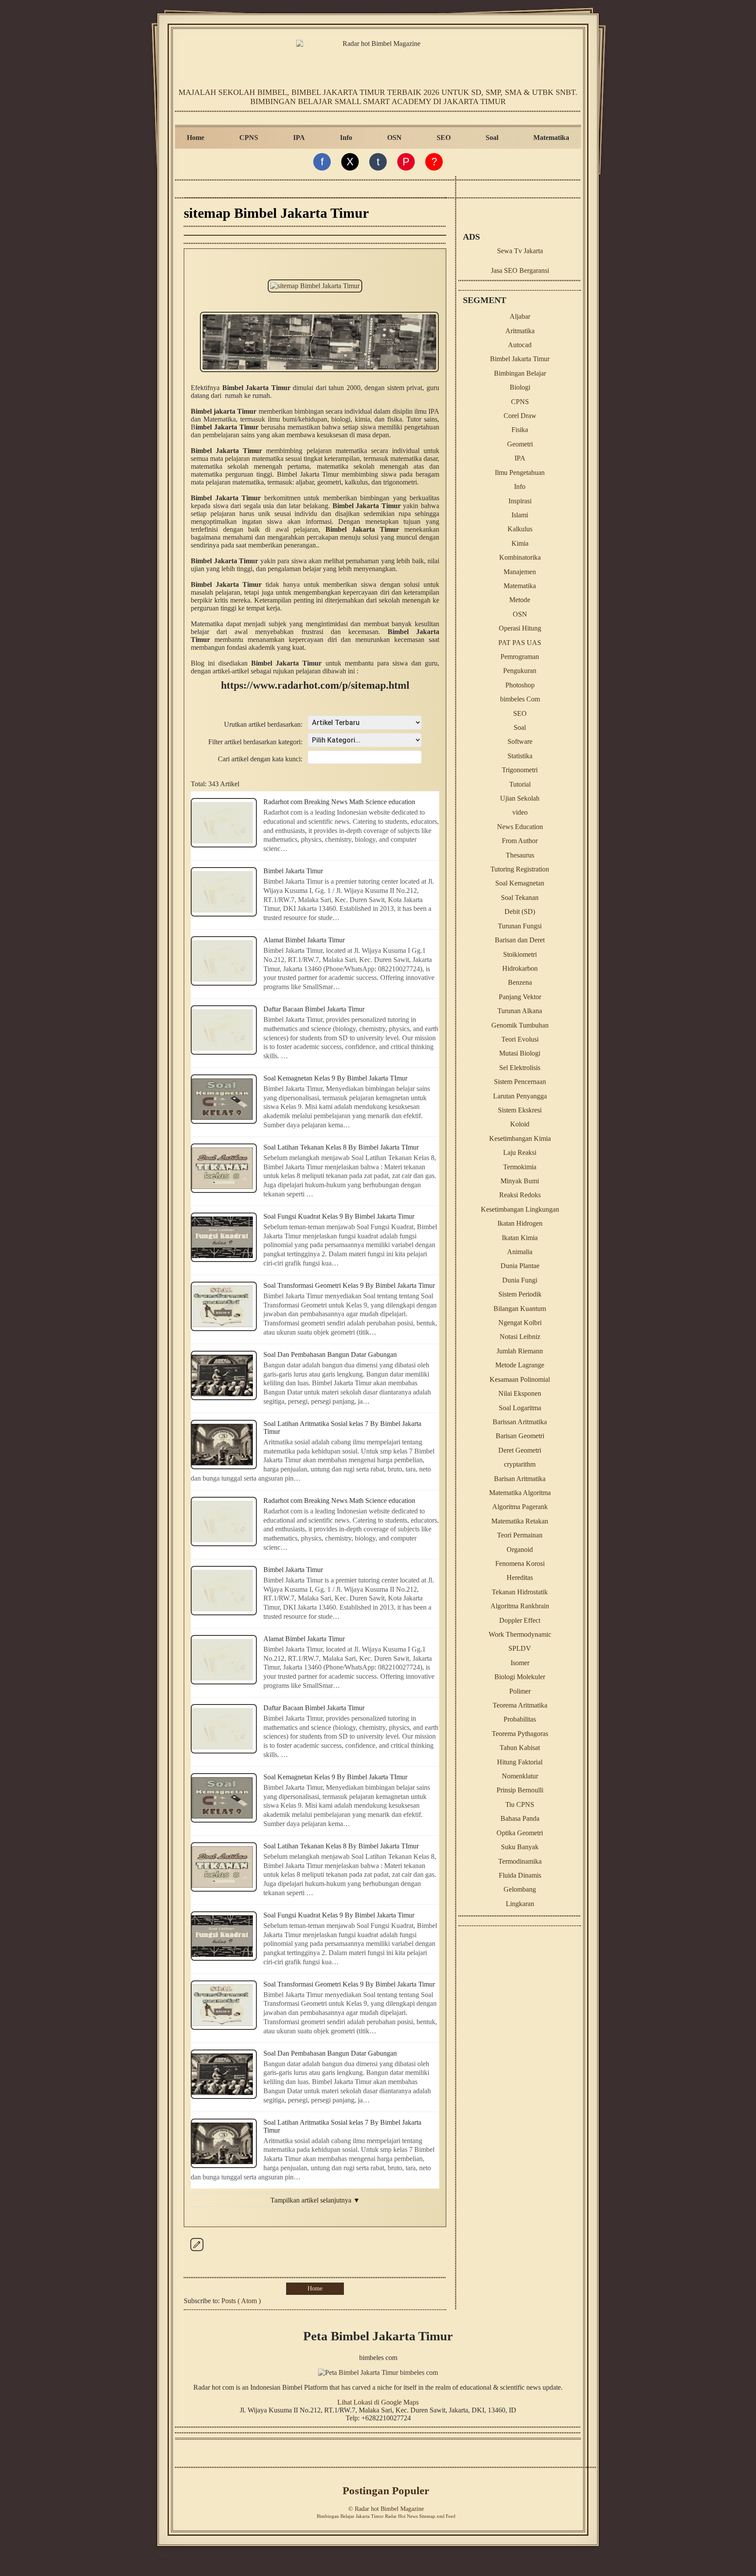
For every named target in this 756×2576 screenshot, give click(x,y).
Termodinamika (520, 1861)
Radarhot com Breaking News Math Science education (339, 802)
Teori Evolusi (520, 1039)
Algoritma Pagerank (520, 1507)
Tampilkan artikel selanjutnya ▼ (315, 2200)
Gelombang (520, 1889)
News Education (520, 827)
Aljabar (520, 316)
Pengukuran (520, 671)
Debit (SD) (520, 912)
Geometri (520, 444)
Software (520, 741)
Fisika (520, 430)
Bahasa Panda (520, 1818)
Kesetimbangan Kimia (520, 1138)
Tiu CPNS (520, 1804)
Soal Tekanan (520, 898)
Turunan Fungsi (520, 926)
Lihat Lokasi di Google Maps (378, 2402)
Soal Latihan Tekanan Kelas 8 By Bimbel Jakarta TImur (341, 1147)
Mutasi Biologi (520, 1053)
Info (346, 138)
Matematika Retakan (520, 1521)
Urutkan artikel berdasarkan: (263, 724)
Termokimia (520, 1167)
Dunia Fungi (520, 1280)
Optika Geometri (520, 1833)
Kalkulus (520, 529)
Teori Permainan (520, 1535)
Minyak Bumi (520, 1181)
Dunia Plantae (520, 1266)
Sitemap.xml (432, 2516)
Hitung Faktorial (520, 1762)
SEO (444, 138)
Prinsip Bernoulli (520, 1790)
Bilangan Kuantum (520, 1309)
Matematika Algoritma (520, 1493)
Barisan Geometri (520, 1436)
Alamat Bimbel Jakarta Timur (304, 940)
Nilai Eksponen (520, 1393)
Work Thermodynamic (520, 1634)
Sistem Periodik (520, 1294)
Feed (451, 2516)
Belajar (347, 2516)
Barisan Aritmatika (520, 1479)
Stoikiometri (520, 954)
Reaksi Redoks (520, 1195)
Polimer (520, 1691)
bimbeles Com (520, 699)
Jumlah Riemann (520, 1351)
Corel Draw (520, 416)
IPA (299, 138)
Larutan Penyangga (520, 1096)
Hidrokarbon (520, 968)
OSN (394, 138)
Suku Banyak (520, 1847)
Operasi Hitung (520, 628)
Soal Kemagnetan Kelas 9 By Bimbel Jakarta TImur (335, 1078)
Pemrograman (520, 657)
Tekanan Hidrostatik (520, 1592)
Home (196, 138)
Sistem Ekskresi (520, 1110)
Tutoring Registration (520, 869)
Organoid (520, 1549)
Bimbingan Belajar (520, 373)
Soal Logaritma (520, 1408)
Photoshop (520, 685)
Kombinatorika (520, 557)
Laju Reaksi (520, 1152)
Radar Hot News (401, 2516)
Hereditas (520, 1577)
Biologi (520, 387)
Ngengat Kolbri (520, 1323)
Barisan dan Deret (520, 940)
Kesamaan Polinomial (520, 1379)
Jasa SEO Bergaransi (520, 270)
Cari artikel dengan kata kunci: (260, 759)
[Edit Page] (197, 2251)
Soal (492, 138)
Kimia (520, 543)
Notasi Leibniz (520, 1337)
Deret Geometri (520, 1450)
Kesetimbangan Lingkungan (520, 1209)
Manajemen (520, 572)
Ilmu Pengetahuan (520, 472)
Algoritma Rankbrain (520, 1606)
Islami (520, 515)
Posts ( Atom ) (241, 2301)
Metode (520, 600)
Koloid (520, 1124)
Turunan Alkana (520, 1011)
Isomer (520, 1663)
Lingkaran (520, 1904)
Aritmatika (520, 331)
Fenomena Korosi (520, 1563)
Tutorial (520, 784)
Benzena (520, 982)
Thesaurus (520, 855)
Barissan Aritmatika (520, 1422)
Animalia (520, 1252)
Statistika (520, 756)
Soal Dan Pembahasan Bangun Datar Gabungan (330, 1354)
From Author (520, 841)
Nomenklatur (520, 1776)
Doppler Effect (520, 1620)
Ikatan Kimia (520, 1238)
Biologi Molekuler (520, 1677)
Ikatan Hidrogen (520, 1223)
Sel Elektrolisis (520, 1068)
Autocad (520, 345)
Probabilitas (520, 1719)
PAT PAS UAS (520, 643)
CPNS (249, 138)
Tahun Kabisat (520, 1748)
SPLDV (520, 1648)
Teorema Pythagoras (520, 1734)
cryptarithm (520, 1464)
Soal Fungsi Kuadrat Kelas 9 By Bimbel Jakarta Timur (339, 1216)
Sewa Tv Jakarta (520, 251)
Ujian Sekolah (520, 798)
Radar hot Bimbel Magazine (389, 2509)
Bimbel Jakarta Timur (293, 871)
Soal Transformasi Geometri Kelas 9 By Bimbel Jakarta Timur (349, 1285)
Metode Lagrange (520, 1365)
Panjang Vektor (520, 997)
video (520, 812)
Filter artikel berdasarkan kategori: (255, 742)
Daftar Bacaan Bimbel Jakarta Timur (314, 1009)
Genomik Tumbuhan (520, 1025)
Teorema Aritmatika (520, 1705)
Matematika (551, 138)
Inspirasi (520, 501)
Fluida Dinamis (520, 1875)
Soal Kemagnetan (520, 883)
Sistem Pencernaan (520, 1082)
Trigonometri (520, 770)
